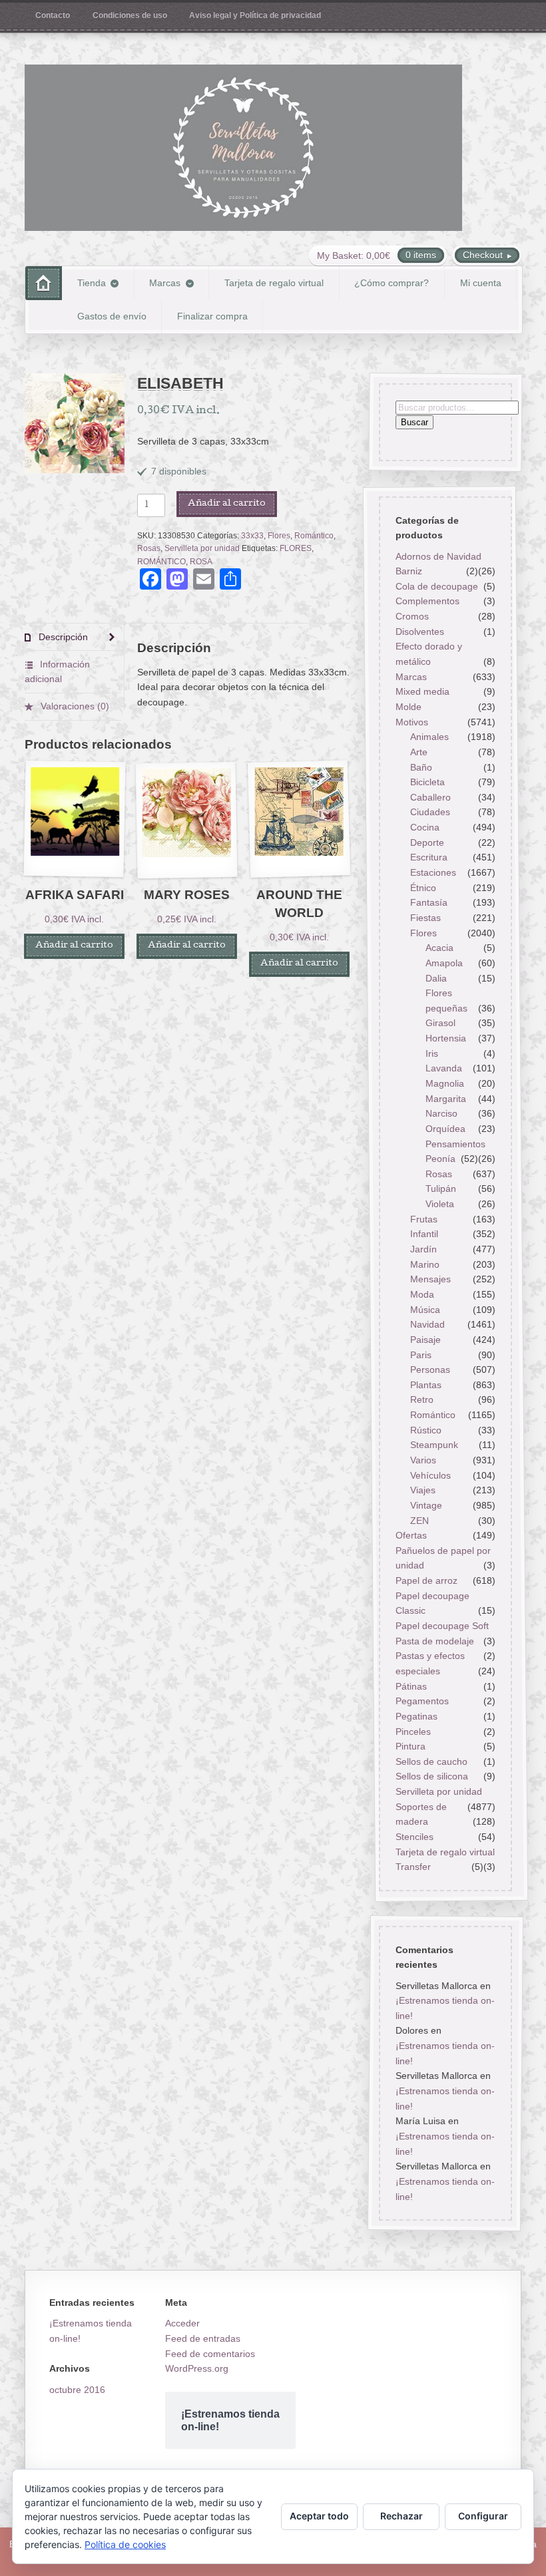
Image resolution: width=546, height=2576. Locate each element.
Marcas (165, 283)
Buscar (414, 423)
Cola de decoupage (436, 586)
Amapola (444, 963)
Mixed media (422, 691)
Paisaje (425, 1340)
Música (425, 1310)
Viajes (423, 1490)
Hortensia (446, 1038)
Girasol (440, 1023)
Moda (422, 1294)
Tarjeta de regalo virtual (274, 283)
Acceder (182, 2323)
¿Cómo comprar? (392, 283)
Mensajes (430, 1279)
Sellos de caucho (431, 1761)
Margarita (446, 1099)
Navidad (427, 1324)
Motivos (411, 722)
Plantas (426, 1385)
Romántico (314, 536)
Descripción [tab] (62, 637)
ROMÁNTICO (161, 562)
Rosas (149, 548)
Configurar (483, 2516)
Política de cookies (125, 2544)
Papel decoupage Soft (441, 1626)
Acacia (439, 948)
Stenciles (414, 1837)
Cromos (411, 616)
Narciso (441, 1113)
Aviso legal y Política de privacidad (255, 15)
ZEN (419, 1521)
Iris (432, 1053)
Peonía (440, 1159)
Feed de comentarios (210, 2354)
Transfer (412, 1867)
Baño (421, 767)
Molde (408, 707)
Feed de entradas (203, 2338)
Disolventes (419, 632)
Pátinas (410, 1686)
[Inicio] (44, 283)
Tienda (92, 283)
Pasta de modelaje (434, 1641)
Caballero (430, 797)
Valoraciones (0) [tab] (74, 706)
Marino (425, 1264)
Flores (279, 536)
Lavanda (444, 1068)
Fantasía (429, 902)
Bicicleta (427, 782)
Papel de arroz (426, 1580)
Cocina (425, 827)
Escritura (429, 857)
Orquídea (445, 1129)
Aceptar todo (319, 2516)
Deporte (427, 842)
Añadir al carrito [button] (74, 946)
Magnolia (445, 1083)
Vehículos (430, 1475)
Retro (422, 1400)
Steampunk (434, 1445)
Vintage (426, 1505)
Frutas (424, 1219)
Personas (430, 1370)
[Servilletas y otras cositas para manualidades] (243, 148)
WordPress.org (197, 2368)
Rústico (426, 1430)
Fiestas (425, 918)
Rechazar (402, 2516)
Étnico (423, 888)
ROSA (201, 562)
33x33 (252, 536)
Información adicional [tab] (57, 672)
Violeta (440, 1204)
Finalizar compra (212, 316)
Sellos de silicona (431, 1777)
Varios (423, 1460)
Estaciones (433, 872)
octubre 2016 (77, 2390)
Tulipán (441, 1189)
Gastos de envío (112, 316)
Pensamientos (455, 1144)
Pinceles (412, 1732)
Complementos (427, 602)
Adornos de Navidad (438, 556)
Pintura (410, 1746)
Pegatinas (416, 1716)
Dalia (436, 978)
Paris (421, 1355)
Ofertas (410, 1535)
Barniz (408, 571)
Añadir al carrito (227, 504)
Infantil (424, 1234)
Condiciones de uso (130, 15)
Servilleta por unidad (202, 548)
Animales (429, 737)
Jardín (423, 1249)
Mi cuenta (481, 283)
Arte (419, 752)
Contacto (53, 15)
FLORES (296, 548)
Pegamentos (421, 1701)
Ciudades (430, 813)
